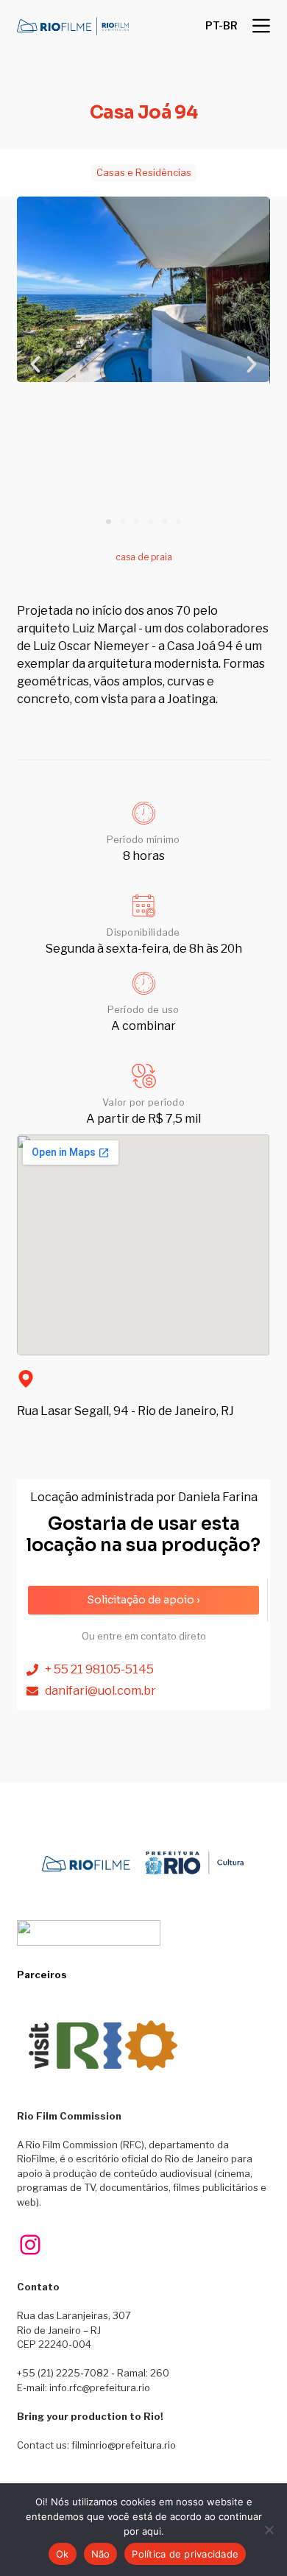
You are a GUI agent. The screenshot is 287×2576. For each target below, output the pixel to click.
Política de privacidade (185, 2554)
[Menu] (261, 26)
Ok (63, 2554)
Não (101, 2554)
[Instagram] (30, 2245)
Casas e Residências (144, 172)
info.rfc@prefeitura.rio (100, 2388)
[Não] (269, 2530)
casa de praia (144, 557)
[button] (222, 26)
